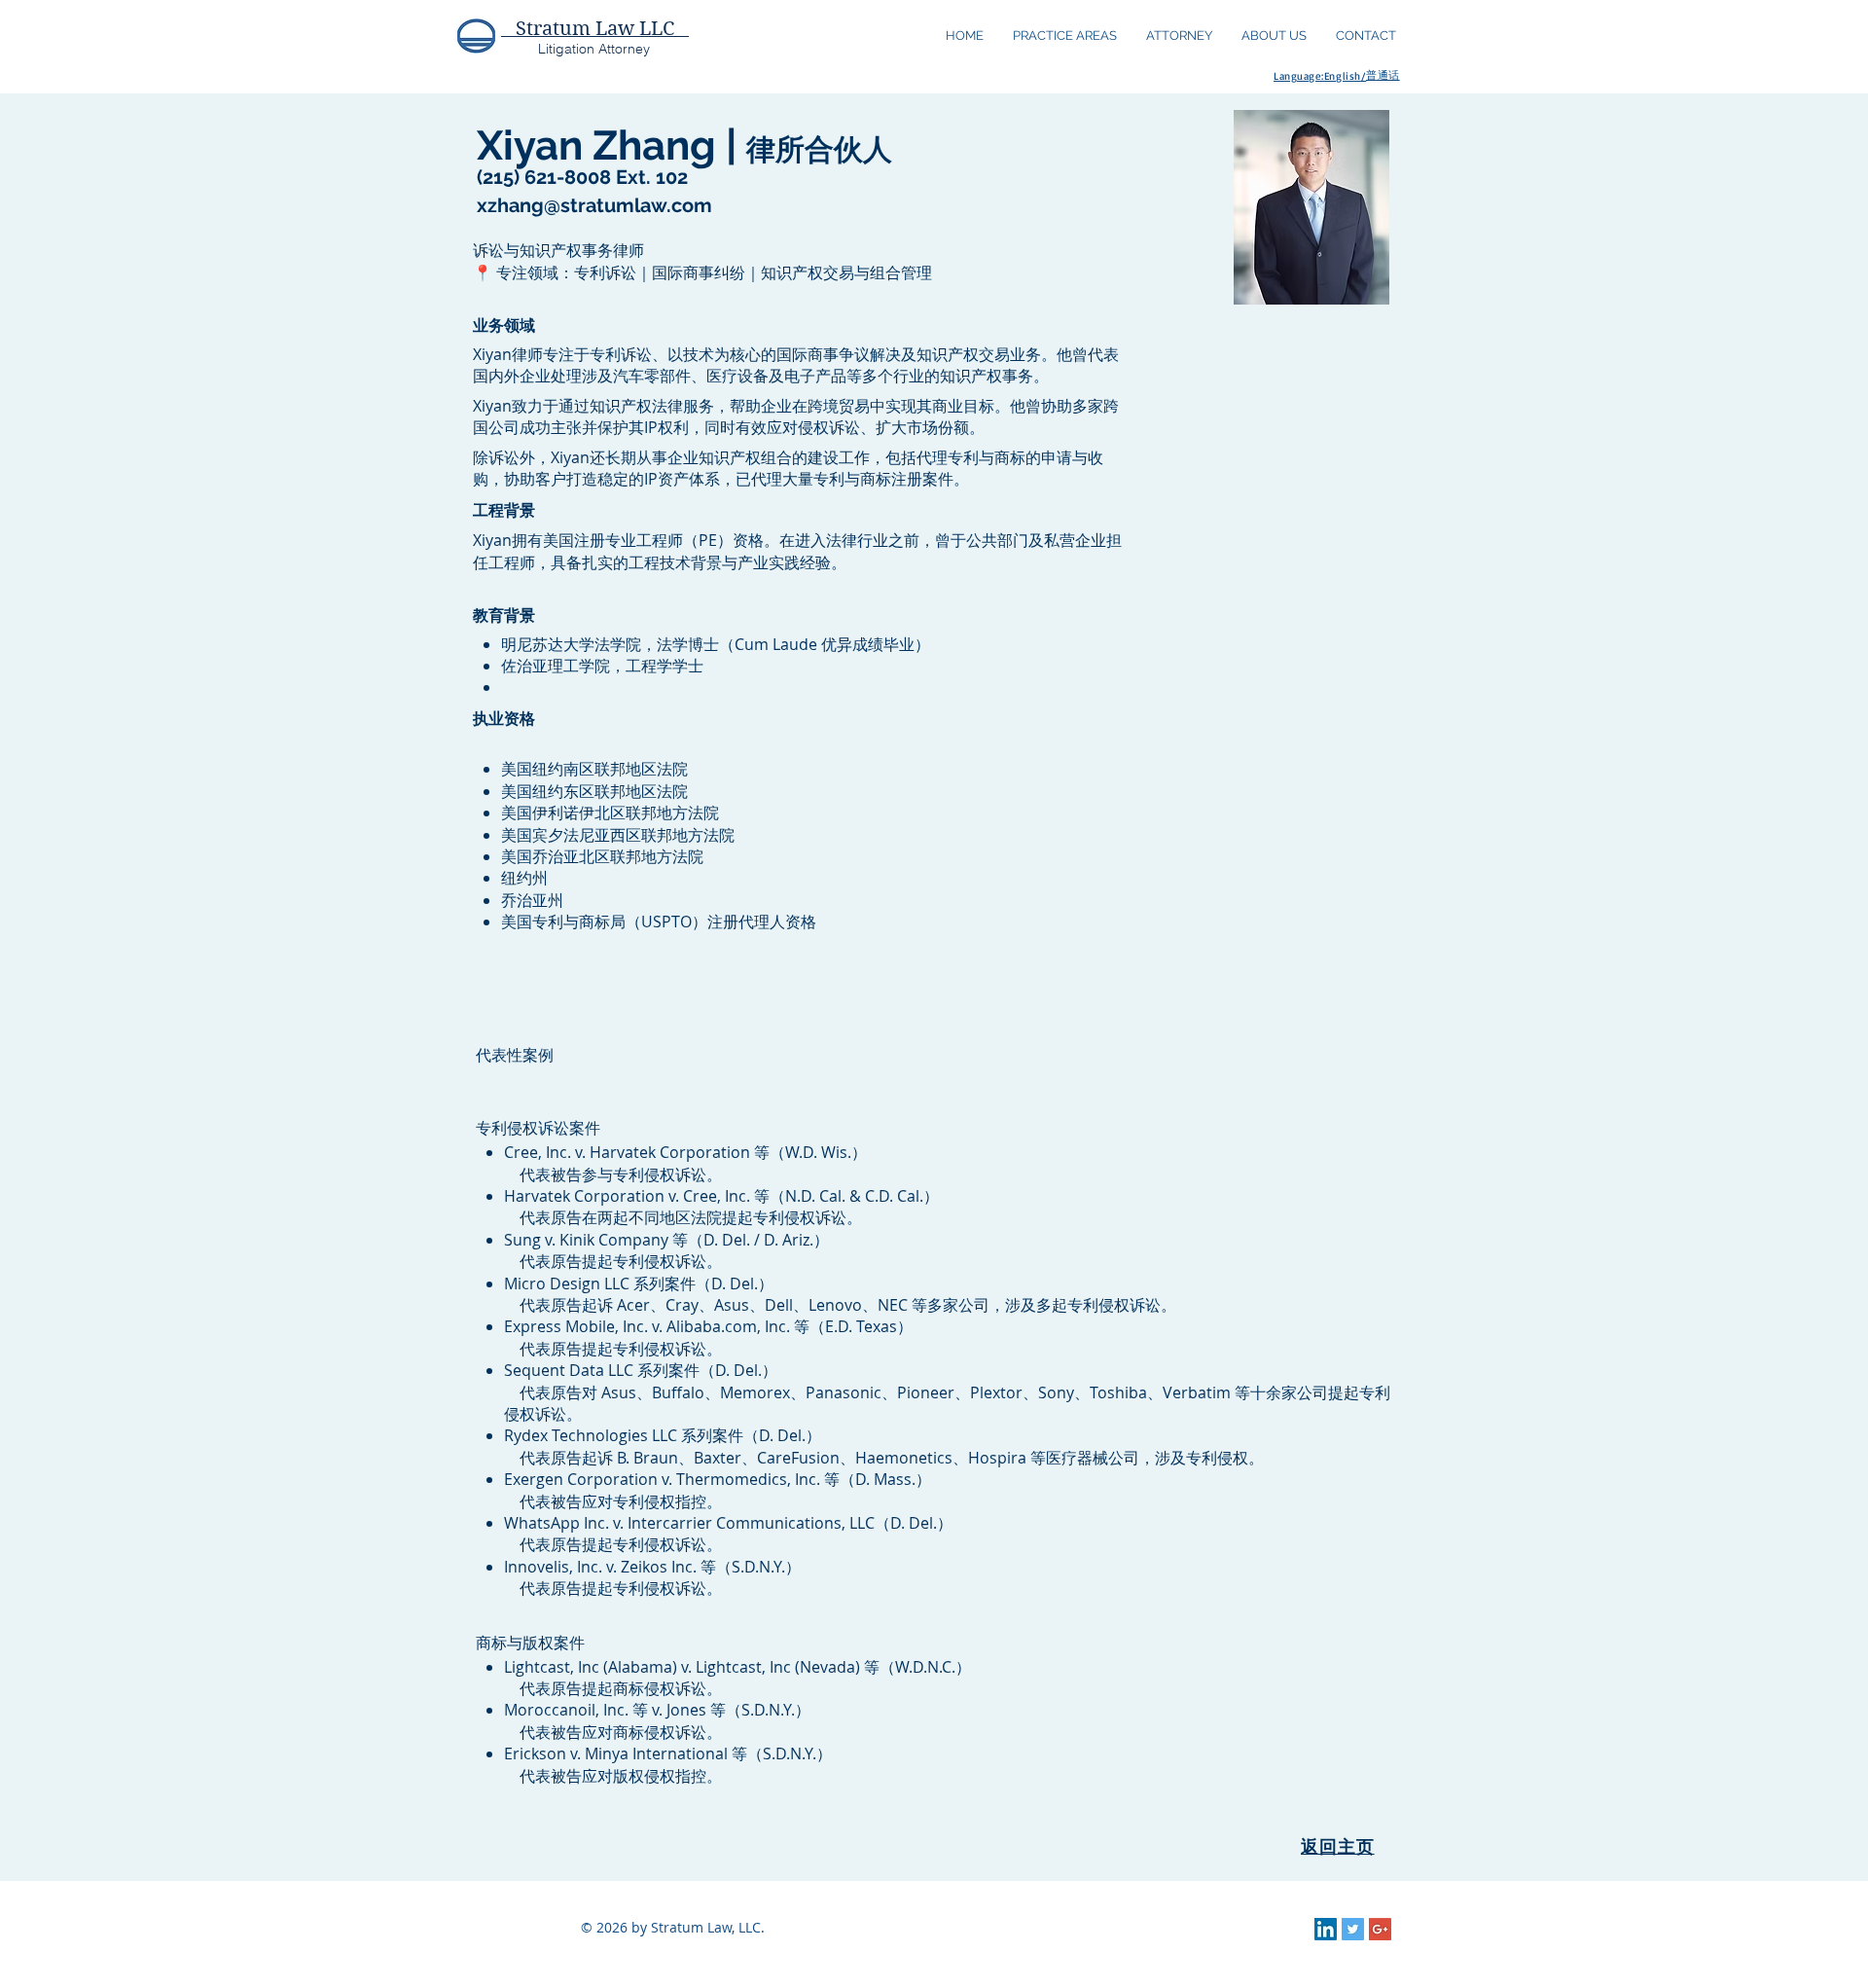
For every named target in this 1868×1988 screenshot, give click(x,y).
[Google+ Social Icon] (1380, 1929)
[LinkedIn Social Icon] (1326, 1929)
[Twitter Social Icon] (1353, 1929)
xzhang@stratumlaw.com (594, 205)
